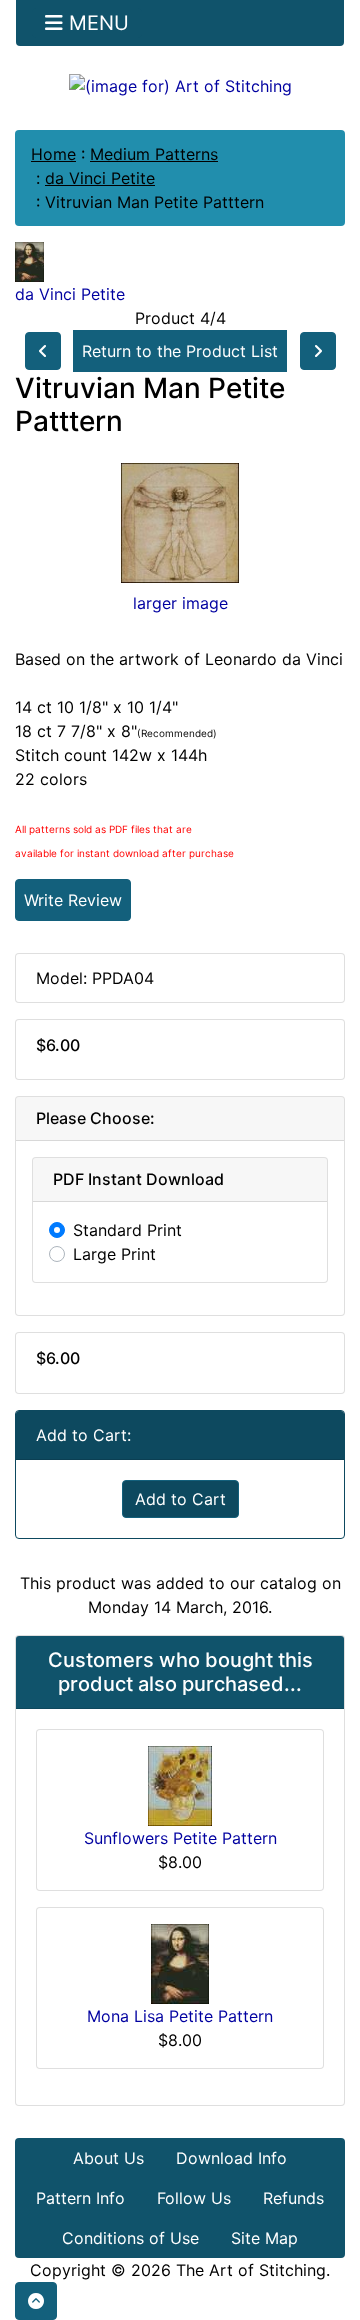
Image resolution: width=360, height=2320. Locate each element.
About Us (108, 2158)
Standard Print (127, 1230)
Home (53, 154)
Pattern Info (80, 2198)
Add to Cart (180, 1499)
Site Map (264, 2238)
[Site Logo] (180, 85)
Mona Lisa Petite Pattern (180, 2016)
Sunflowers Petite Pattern (180, 1838)
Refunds (293, 2198)
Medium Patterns (154, 154)
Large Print (114, 1254)
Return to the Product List (180, 351)
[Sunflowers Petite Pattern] (180, 1784)
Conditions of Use (130, 2238)
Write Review (73, 900)
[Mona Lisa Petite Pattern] (180, 1962)
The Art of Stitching (251, 2270)
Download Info (231, 2158)
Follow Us (194, 2198)
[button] (36, 2301)
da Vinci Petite (100, 178)
